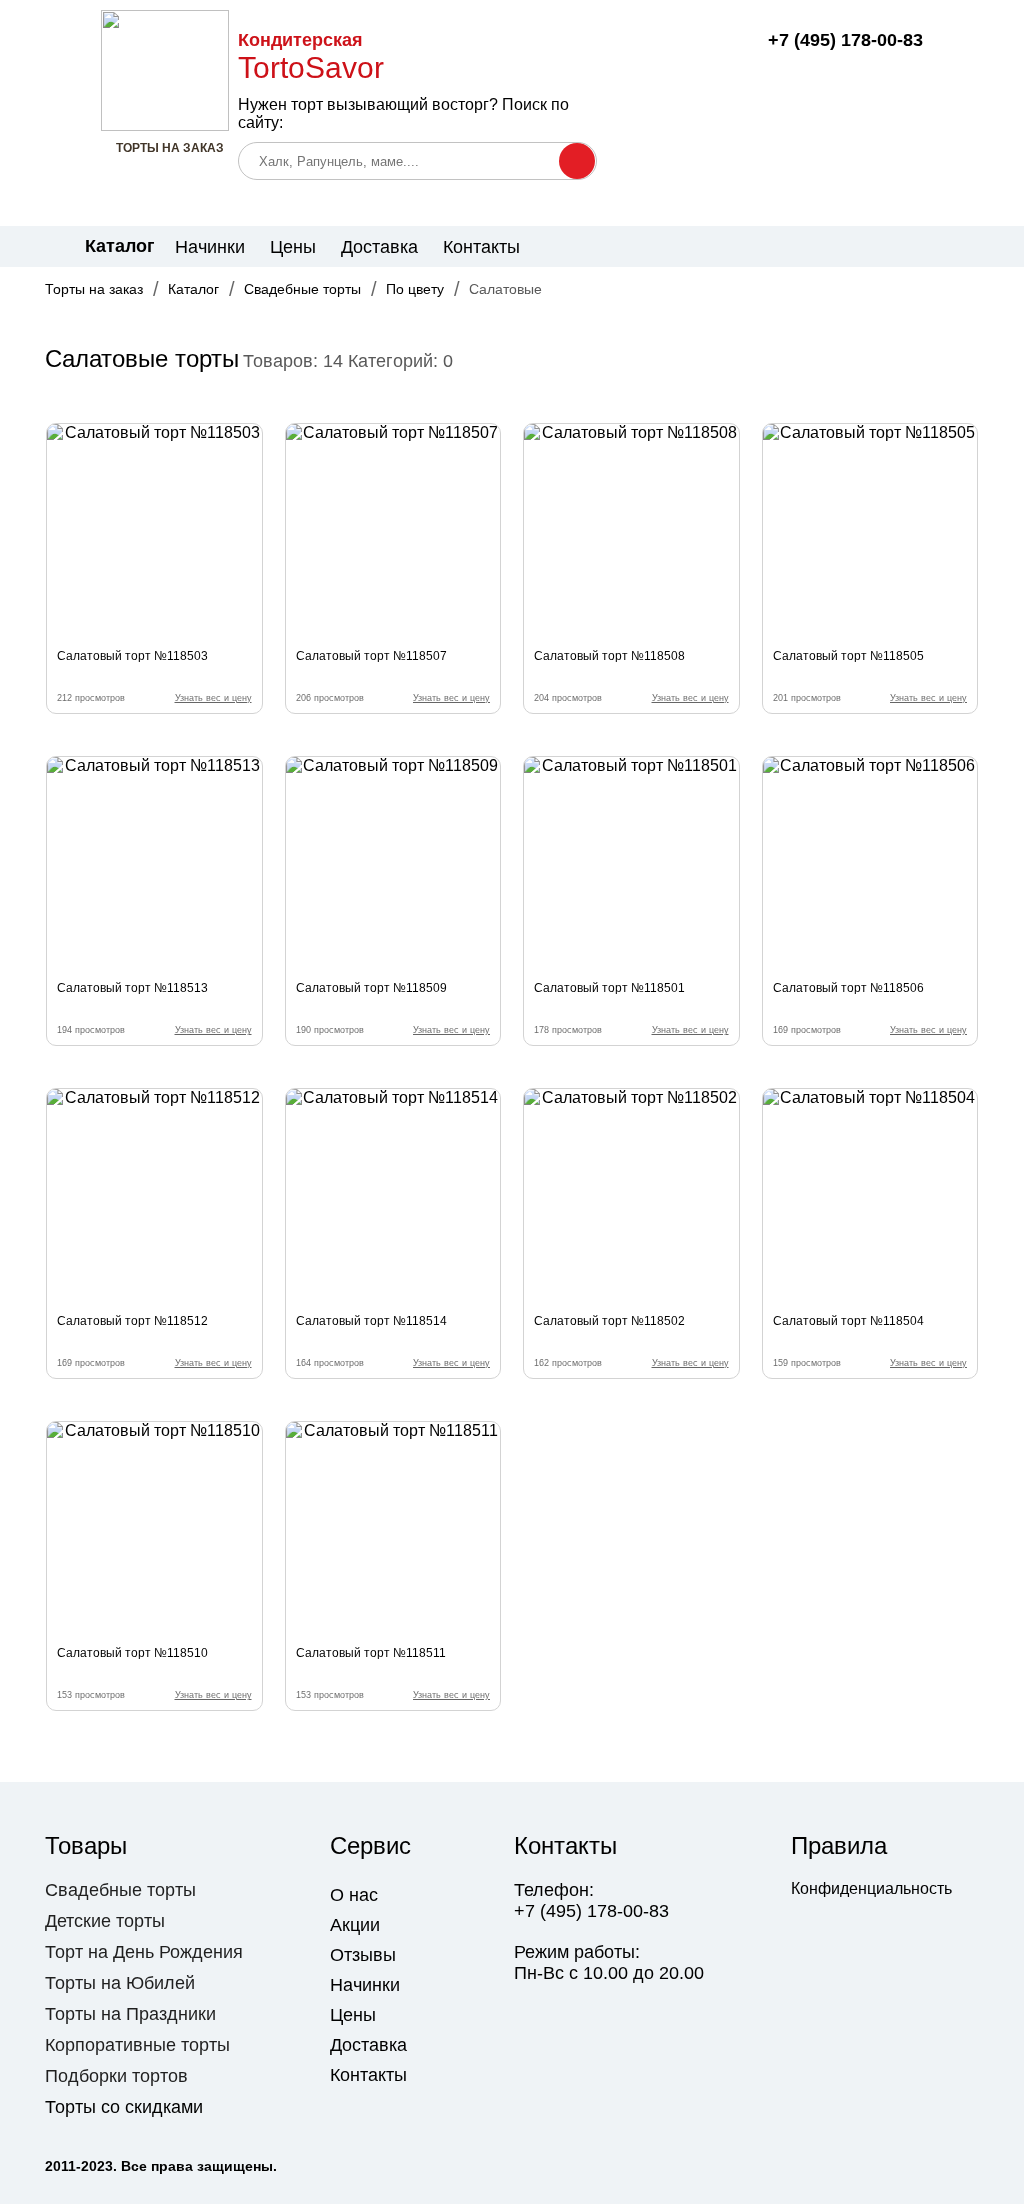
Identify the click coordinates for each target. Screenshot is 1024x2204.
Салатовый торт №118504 (848, 1321)
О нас (354, 1895)
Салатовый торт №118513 (132, 988)
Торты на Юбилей (120, 1983)
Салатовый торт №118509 (371, 988)
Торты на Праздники (130, 2014)
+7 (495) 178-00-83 (845, 40)
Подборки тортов (116, 2076)
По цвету (415, 289)
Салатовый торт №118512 (132, 1321)
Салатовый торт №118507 (371, 656)
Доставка (379, 247)
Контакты (481, 247)
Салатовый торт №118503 (132, 656)
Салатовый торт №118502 (609, 1321)
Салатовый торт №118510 (132, 1653)
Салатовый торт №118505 (848, 656)
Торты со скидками (124, 2107)
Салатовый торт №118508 (609, 656)
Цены (293, 247)
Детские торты (105, 1921)
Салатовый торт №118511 (371, 1653)
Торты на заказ (94, 289)
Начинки (210, 247)
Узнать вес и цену (213, 698)
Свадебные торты (302, 289)
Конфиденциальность (871, 1888)
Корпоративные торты (137, 2045)
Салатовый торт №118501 (609, 988)
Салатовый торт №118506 (848, 988)
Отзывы (363, 1955)
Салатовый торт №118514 (371, 1321)
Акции (355, 1925)
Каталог (193, 289)
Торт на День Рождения (144, 1952)
